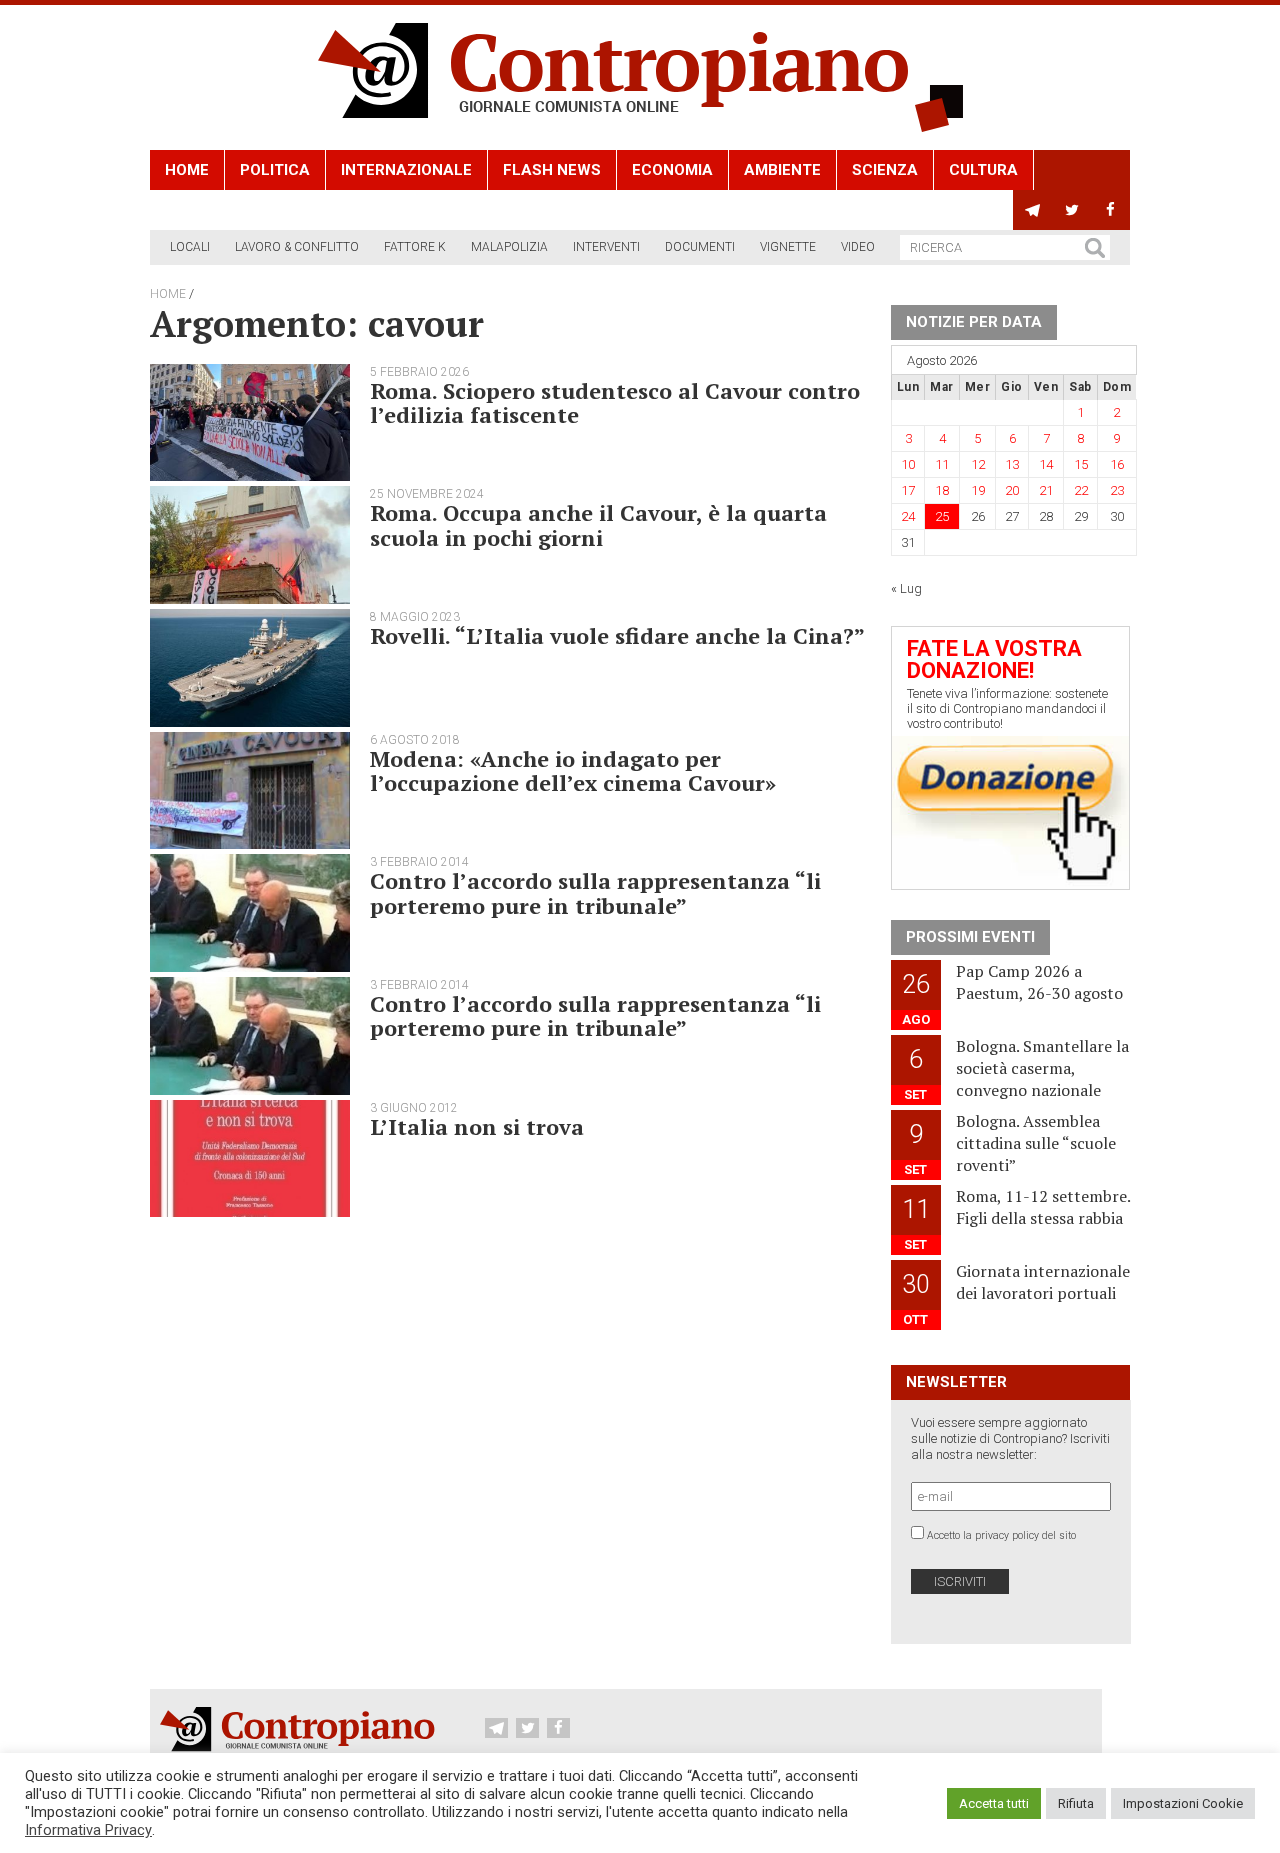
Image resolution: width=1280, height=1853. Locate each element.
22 (1081, 490)
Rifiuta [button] (1076, 1803)
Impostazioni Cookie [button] (1183, 1803)
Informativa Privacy (88, 1830)
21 (1046, 490)
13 (1012, 464)
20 (1012, 490)
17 (908, 490)
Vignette (788, 247)
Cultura (983, 170)
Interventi (606, 247)
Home (187, 170)
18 (942, 490)
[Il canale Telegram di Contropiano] (1032, 210)
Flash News (552, 170)
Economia (672, 170)
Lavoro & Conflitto (297, 247)
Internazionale (406, 170)
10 (908, 464)
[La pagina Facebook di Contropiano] (1110, 210)
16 (1117, 464)
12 (978, 464)
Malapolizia (509, 247)
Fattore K (415, 247)
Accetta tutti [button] (994, 1803)
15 (1081, 464)
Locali (190, 247)
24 (908, 516)
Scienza (885, 170)
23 (1117, 490)
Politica (275, 170)
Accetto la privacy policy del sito (1001, 1535)
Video (858, 247)
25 (942, 516)
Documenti (700, 247)
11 (942, 464)
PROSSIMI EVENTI (970, 937)
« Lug (906, 588)
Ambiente (782, 170)
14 (1046, 464)
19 (978, 490)
